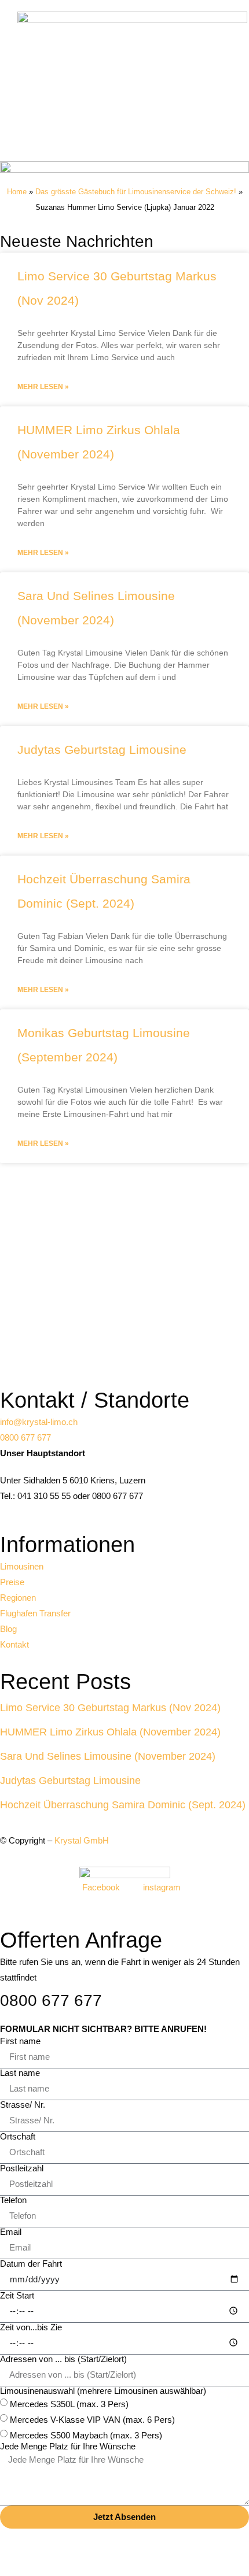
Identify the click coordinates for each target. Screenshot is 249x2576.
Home (17, 192)
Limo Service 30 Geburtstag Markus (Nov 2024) (110, 1708)
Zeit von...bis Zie (31, 2327)
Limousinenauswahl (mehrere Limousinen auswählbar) (103, 2391)
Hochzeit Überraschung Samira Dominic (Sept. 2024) (123, 1805)
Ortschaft (18, 2136)
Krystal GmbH (82, 1840)
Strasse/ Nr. (23, 2105)
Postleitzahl (22, 2168)
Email (11, 2232)
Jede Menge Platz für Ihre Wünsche (68, 2446)
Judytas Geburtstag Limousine (102, 750)
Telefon (13, 2200)
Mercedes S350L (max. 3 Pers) (69, 2403)
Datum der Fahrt (31, 2264)
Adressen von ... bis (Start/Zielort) (63, 2359)
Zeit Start (17, 2295)
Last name (20, 2073)
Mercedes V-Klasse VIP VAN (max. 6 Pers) (92, 2419)
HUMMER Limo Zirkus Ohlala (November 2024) (110, 1732)
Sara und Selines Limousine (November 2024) (108, 1756)
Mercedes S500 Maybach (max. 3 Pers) (86, 2435)
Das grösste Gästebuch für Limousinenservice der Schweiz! (136, 192)
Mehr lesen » (43, 387)
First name (20, 2041)
